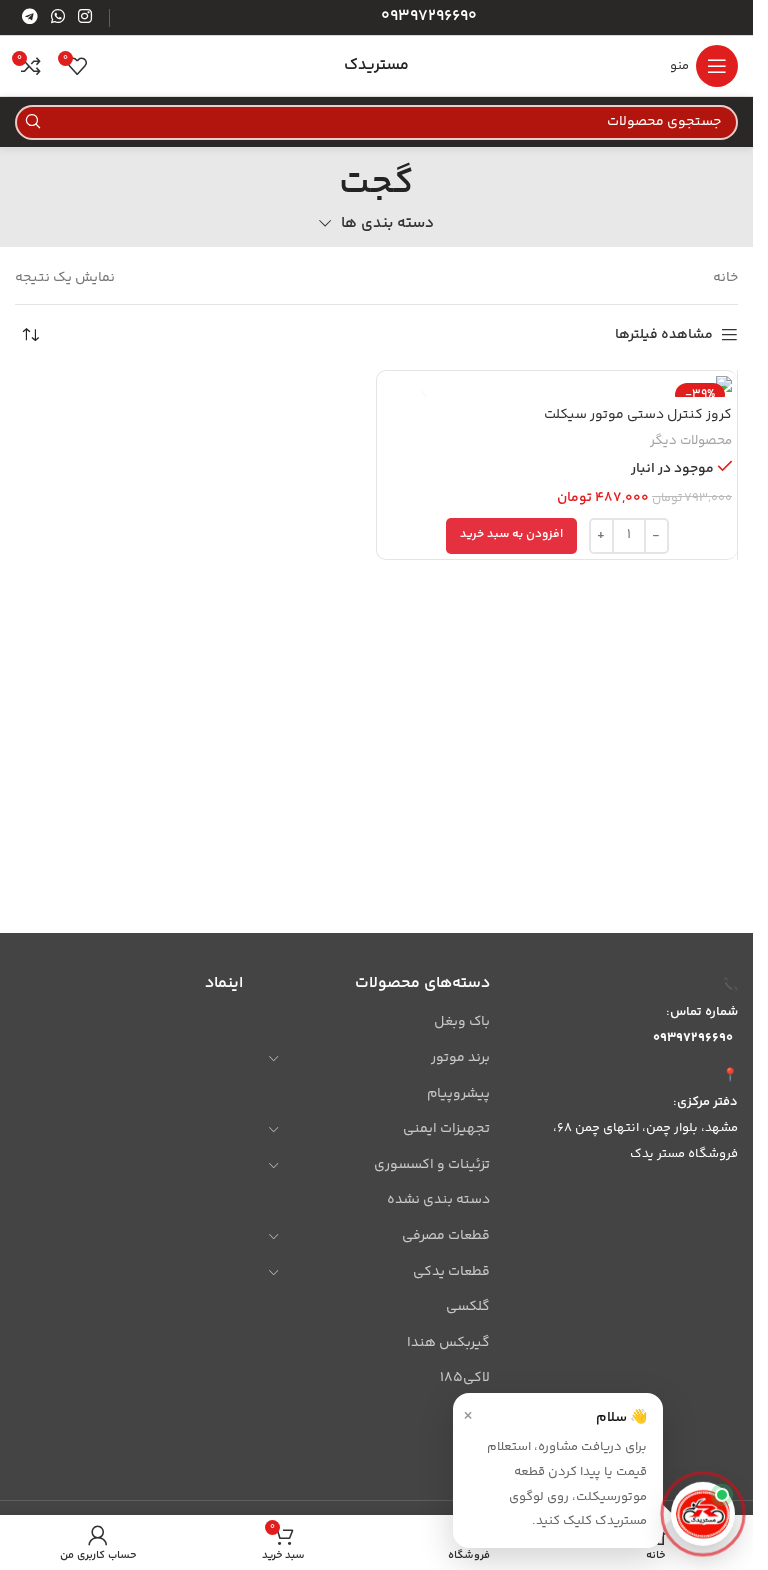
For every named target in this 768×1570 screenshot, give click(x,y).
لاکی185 (465, 1378)
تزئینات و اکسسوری (432, 1165)
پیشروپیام (458, 1094)
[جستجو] (32, 122)
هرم (477, 1414)
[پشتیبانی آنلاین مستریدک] (703, 1516)
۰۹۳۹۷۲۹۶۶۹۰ (693, 1038)
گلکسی (468, 1307)
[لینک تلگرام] (29, 17)
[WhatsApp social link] (57, 17)
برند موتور (460, 1058)
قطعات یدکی (451, 1272)
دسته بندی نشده (438, 1200)
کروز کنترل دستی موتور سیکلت (638, 415)
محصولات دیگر (691, 441)
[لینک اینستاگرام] (85, 17)
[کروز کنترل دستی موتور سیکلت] (557, 386)
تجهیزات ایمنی (446, 1129)
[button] (511, 536)
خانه (725, 278)
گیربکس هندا (448, 1343)
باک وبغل (462, 1022)
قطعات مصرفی (446, 1236)
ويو (478, 1450)
